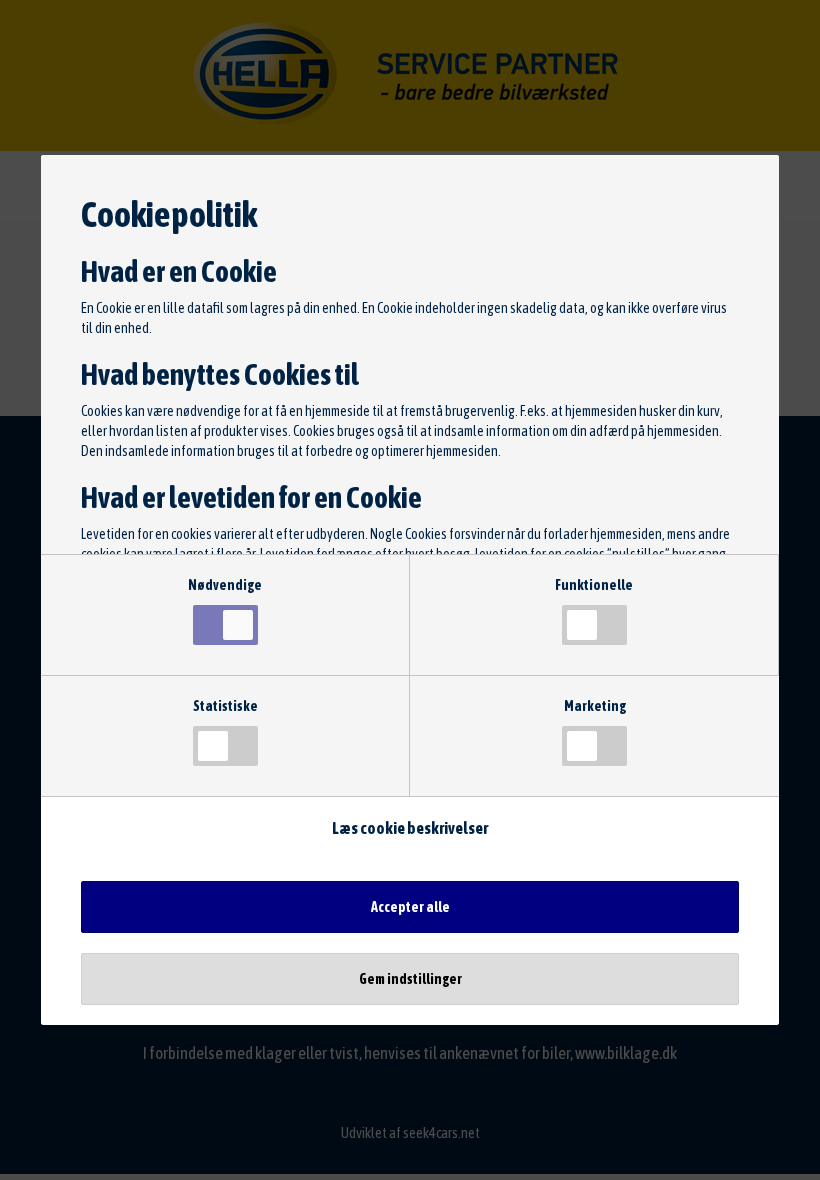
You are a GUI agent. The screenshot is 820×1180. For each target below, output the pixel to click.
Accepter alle (410, 907)
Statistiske (225, 706)
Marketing (595, 706)
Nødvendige (225, 585)
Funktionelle (594, 585)
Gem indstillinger (410, 979)
